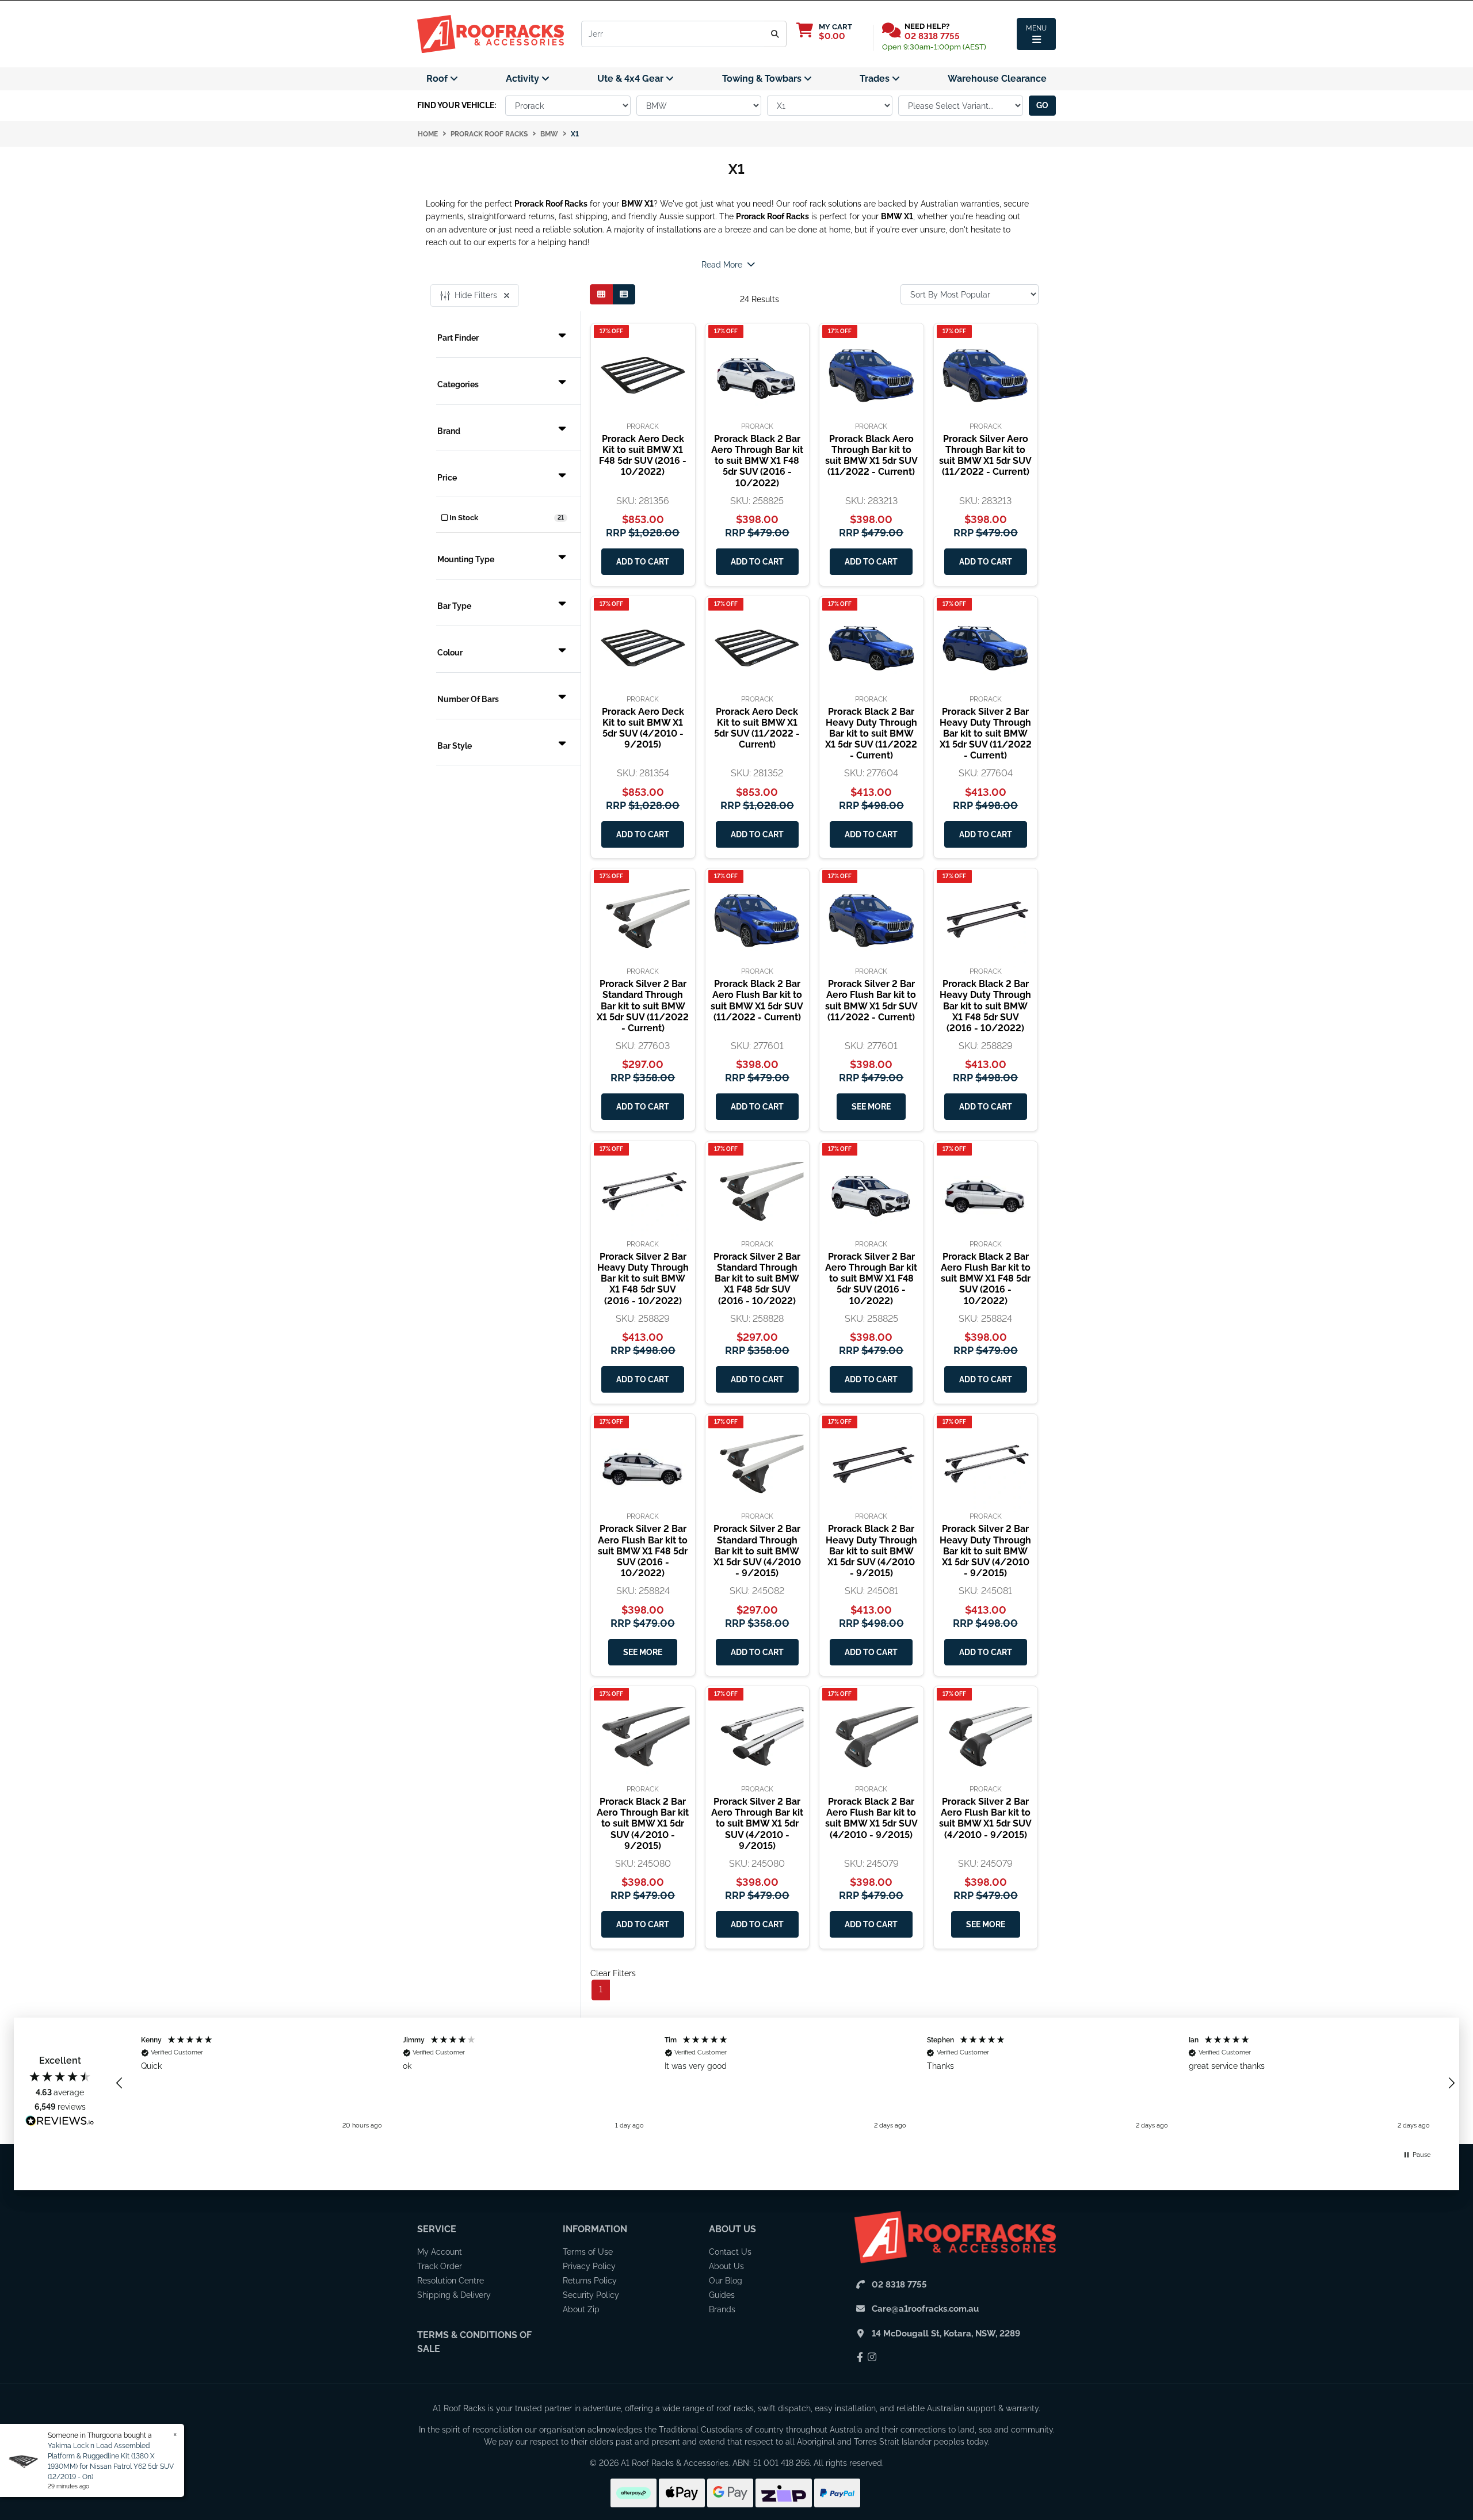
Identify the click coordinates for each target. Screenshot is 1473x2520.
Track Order (440, 2266)
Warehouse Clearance (997, 79)
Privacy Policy (589, 2266)
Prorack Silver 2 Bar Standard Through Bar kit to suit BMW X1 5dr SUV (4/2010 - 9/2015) (757, 1551)
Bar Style (455, 746)
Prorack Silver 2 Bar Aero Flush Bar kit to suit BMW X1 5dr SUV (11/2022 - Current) (871, 1000)
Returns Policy (590, 2281)
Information (595, 2229)
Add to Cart (643, 562)
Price (447, 478)
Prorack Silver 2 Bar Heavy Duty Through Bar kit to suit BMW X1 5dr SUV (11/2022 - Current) (986, 734)
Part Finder (458, 338)
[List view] (624, 294)
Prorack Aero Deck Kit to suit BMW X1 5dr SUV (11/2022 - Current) (757, 728)
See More (871, 1107)
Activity (524, 79)
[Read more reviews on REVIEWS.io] (60, 2122)
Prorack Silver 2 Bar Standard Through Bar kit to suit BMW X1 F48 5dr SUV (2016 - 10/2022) (757, 1279)
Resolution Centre (451, 2281)
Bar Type (454, 606)
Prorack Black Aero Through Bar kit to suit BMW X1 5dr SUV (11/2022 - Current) (871, 455)
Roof (438, 79)
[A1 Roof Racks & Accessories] (491, 33)
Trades (876, 79)
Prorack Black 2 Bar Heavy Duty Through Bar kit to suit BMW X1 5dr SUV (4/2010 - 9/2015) (871, 1551)
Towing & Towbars (763, 79)
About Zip (581, 2309)
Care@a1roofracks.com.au (925, 2309)
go (1042, 105)
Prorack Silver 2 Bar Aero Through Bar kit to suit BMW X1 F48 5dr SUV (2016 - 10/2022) (871, 1279)
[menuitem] (442, 79)
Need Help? (927, 26)
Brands (722, 2309)
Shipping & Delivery (454, 2295)
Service (437, 2229)
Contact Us (730, 2252)
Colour (450, 653)
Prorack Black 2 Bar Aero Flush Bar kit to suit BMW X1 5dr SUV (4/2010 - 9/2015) (871, 1818)
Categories (458, 384)
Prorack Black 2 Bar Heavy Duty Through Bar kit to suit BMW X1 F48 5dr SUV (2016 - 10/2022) (985, 1006)
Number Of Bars (468, 699)
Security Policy (591, 2295)
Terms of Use (588, 2252)
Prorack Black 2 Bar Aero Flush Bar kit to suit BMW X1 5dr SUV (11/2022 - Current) (757, 1000)
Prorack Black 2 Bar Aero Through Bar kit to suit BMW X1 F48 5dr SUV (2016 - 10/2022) (757, 461)
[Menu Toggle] (1036, 34)
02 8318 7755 (932, 36)
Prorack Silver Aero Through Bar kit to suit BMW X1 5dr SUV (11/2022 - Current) (985, 455)
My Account (440, 2252)
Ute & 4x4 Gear (631, 79)
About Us (732, 2229)
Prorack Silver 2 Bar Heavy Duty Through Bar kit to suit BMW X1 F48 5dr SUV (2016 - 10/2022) (643, 1279)
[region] (785, 2083)
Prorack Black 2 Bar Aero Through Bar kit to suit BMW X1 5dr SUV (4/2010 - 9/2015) (643, 1824)
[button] (120, 2083)
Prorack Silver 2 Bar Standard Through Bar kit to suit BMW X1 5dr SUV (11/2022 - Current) (643, 1006)
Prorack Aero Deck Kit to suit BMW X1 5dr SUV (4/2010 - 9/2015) (643, 728)
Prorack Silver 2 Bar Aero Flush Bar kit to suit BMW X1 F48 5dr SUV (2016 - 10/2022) (643, 1551)
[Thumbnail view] (601, 294)
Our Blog (726, 2281)
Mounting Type (466, 559)
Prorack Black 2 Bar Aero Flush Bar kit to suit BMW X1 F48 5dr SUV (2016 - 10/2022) (986, 1279)
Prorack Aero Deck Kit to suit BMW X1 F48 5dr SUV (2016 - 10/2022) (643, 455)
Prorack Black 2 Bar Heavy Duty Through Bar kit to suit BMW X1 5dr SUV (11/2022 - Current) (871, 734)
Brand (449, 431)
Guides (722, 2295)
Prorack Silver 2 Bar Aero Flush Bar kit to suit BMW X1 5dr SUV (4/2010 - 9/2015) (985, 1818)
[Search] (775, 34)
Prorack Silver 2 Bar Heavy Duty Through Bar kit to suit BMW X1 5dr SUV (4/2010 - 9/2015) (985, 1551)
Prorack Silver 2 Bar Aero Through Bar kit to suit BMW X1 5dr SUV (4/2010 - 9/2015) (757, 1824)
